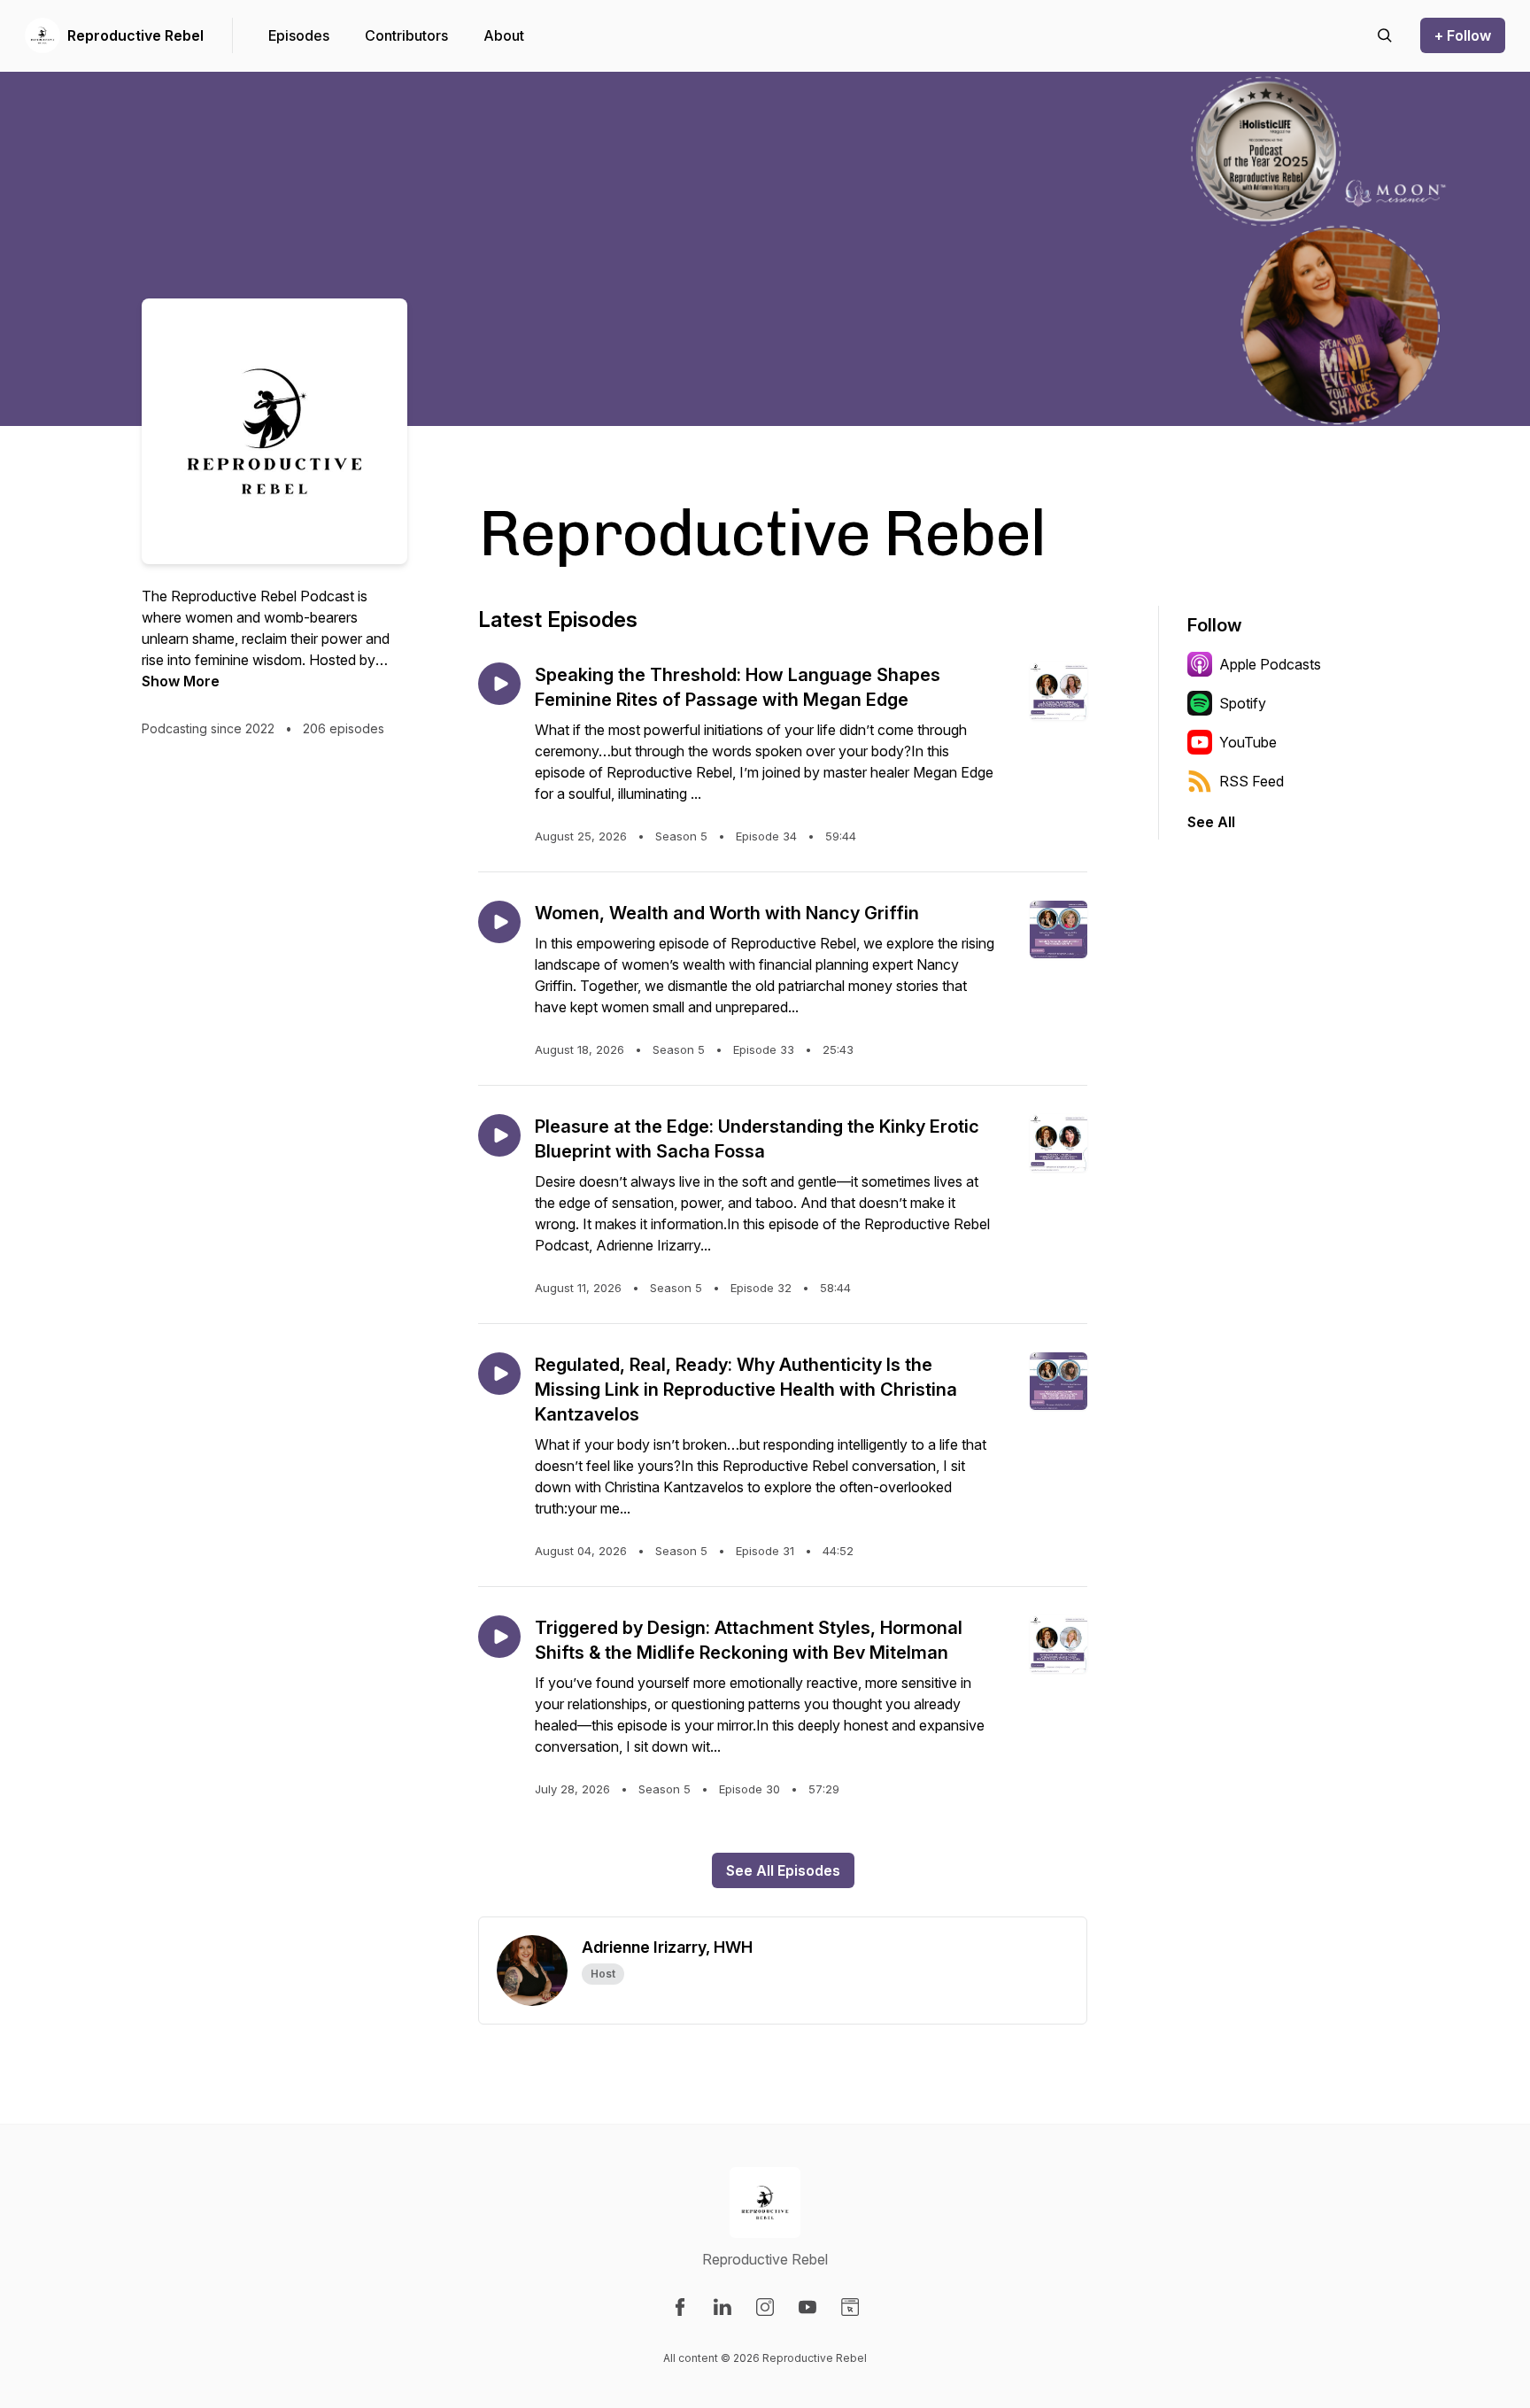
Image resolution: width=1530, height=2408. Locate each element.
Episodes (299, 35)
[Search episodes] (1385, 35)
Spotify (1243, 703)
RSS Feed (1252, 781)
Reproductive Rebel (135, 35)
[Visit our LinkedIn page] (722, 2307)
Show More (181, 681)
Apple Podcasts (1270, 664)
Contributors (406, 35)
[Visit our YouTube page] (807, 2307)
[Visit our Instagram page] (765, 2307)
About (504, 35)
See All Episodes (783, 1870)
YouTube (1248, 742)
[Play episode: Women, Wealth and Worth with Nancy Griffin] (499, 922)
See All (1211, 822)
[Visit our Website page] (850, 2307)
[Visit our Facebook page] (680, 2307)
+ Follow (1463, 35)
